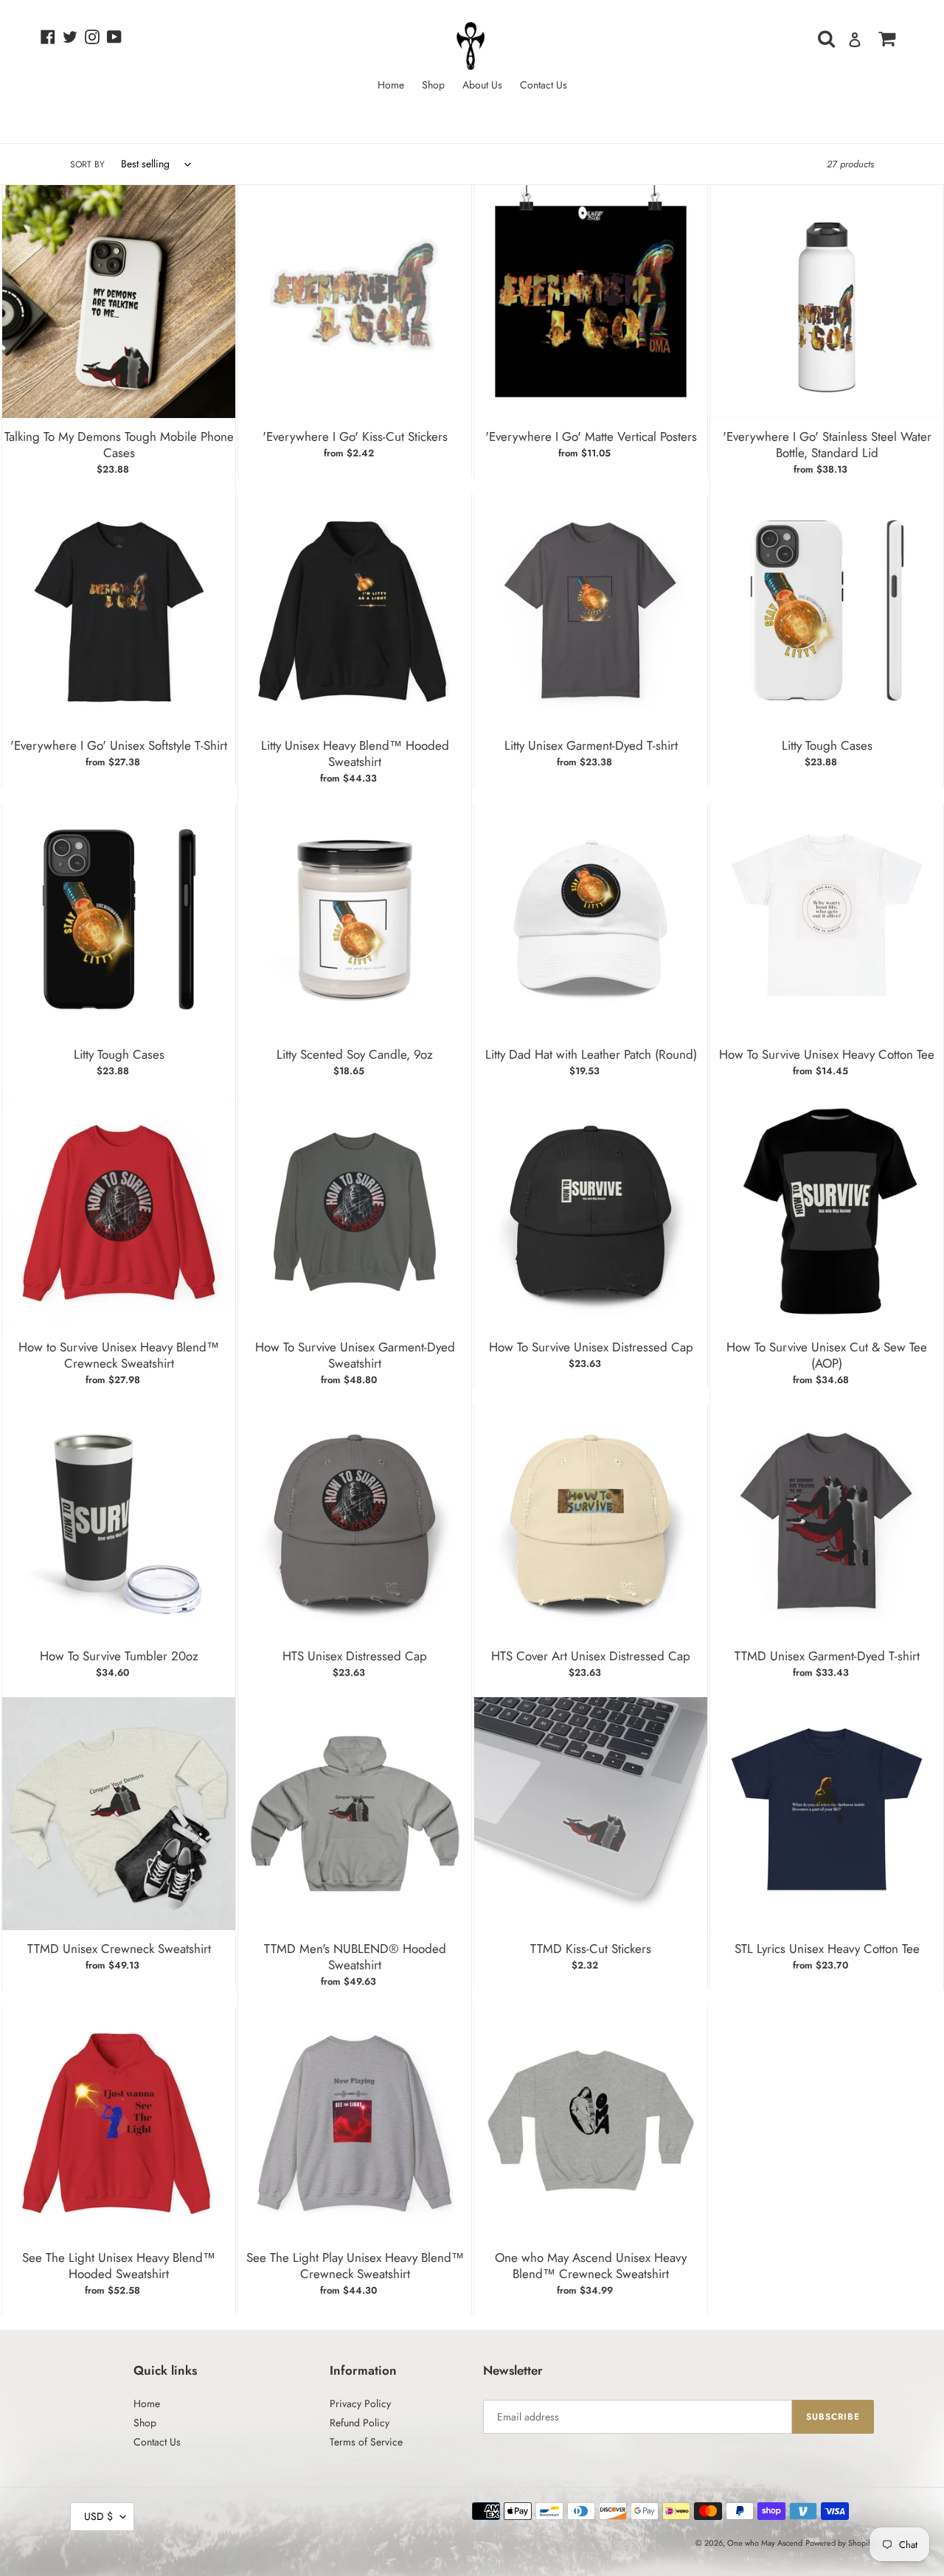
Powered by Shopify (840, 2543)
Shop (145, 2423)
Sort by (87, 164)
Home (147, 2403)
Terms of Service (366, 2442)
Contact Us (157, 2442)
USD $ (98, 2516)
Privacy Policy (360, 2403)
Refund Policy (360, 2423)
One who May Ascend (765, 2543)
